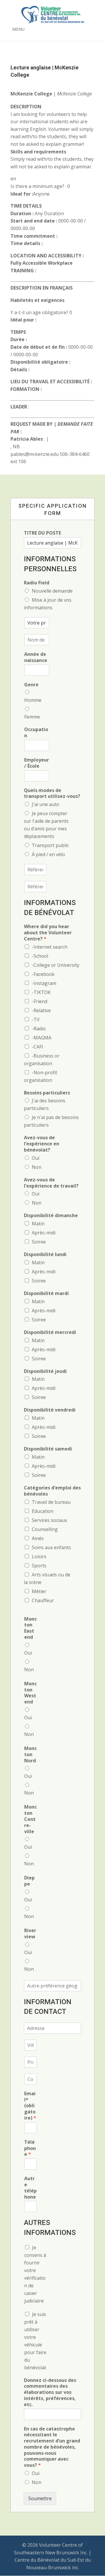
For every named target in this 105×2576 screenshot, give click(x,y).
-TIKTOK (41, 992)
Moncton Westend (30, 1693)
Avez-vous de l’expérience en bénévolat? (42, 1144)
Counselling (45, 1529)
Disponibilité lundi (45, 1254)
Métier (39, 1591)
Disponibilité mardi (46, 1293)
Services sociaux (49, 1520)
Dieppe (29, 1881)
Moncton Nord (30, 1754)
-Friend (40, 1001)
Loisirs (39, 1556)
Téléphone (30, 2148)
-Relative (41, 1010)
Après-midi (44, 1233)
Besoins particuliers (47, 1093)
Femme (32, 717)
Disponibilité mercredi (50, 1332)
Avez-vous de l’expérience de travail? (51, 1183)
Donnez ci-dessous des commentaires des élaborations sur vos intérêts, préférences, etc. (50, 2392)
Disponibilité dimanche (51, 1216)
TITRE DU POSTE (42, 533)
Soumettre (40, 2498)
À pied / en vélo (48, 854)
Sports (39, 1566)
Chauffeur (43, 1600)
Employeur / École (37, 763)
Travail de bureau (51, 1502)
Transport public (50, 845)
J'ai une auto (45, 804)
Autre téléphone (30, 2188)
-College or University (56, 965)
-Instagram (44, 983)
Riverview (30, 1934)
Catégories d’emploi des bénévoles (52, 1491)
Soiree (39, 1242)
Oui (36, 1158)
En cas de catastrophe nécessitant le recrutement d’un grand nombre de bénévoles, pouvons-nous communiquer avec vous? (52, 2447)
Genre (31, 685)
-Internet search (50, 947)
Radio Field (37, 583)
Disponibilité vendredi (50, 1410)
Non (37, 1167)
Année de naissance (36, 657)
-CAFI (37, 1047)
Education (43, 1511)
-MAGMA (42, 1038)
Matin (38, 1224)
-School (40, 956)
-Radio (39, 1029)
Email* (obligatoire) (30, 2106)
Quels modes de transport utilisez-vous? (52, 793)
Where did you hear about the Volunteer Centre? (48, 933)
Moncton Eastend (30, 1628)
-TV (36, 1020)
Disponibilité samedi (48, 1449)
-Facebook (43, 974)
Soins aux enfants (51, 1547)
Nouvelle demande (52, 591)
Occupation (36, 733)
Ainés (38, 1538)
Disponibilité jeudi (45, 1371)
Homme (33, 700)
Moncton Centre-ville (30, 1819)
